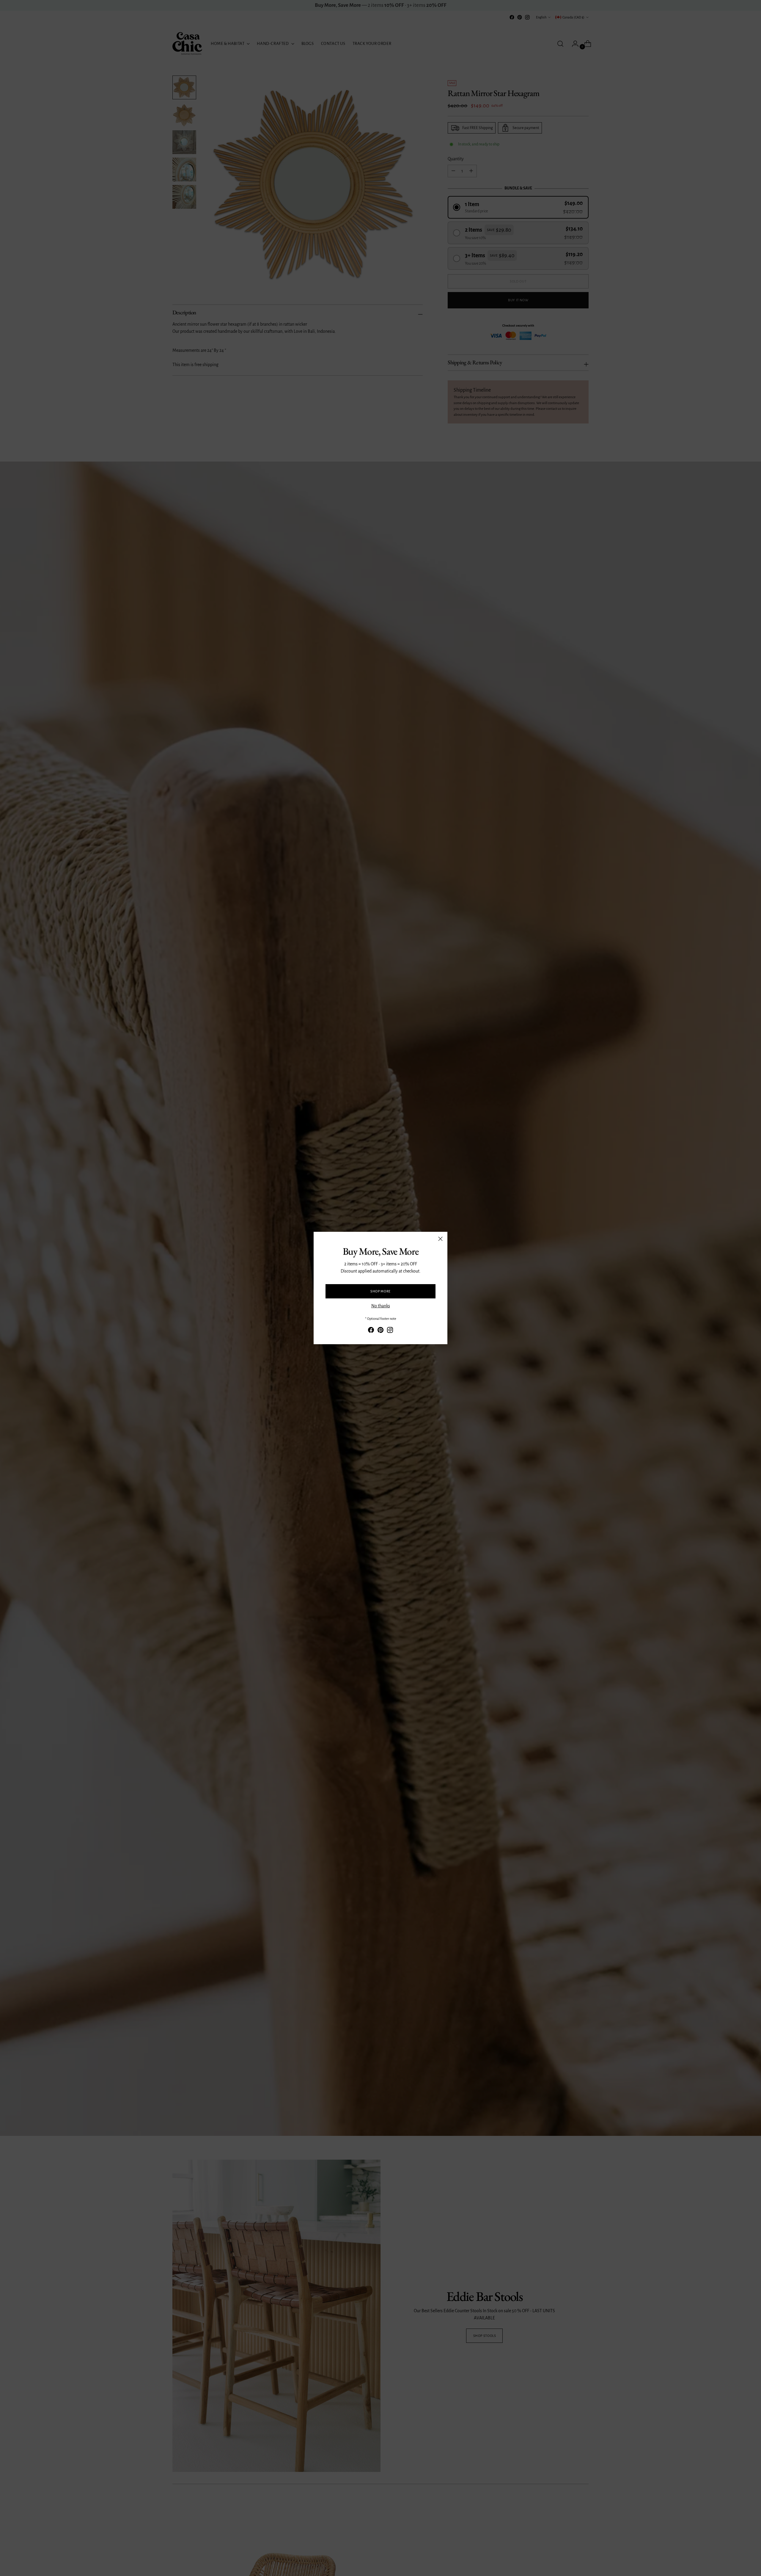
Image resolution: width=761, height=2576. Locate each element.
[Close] (440, 1239)
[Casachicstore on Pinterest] (380, 1331)
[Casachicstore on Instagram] (390, 1331)
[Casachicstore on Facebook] (371, 1331)
